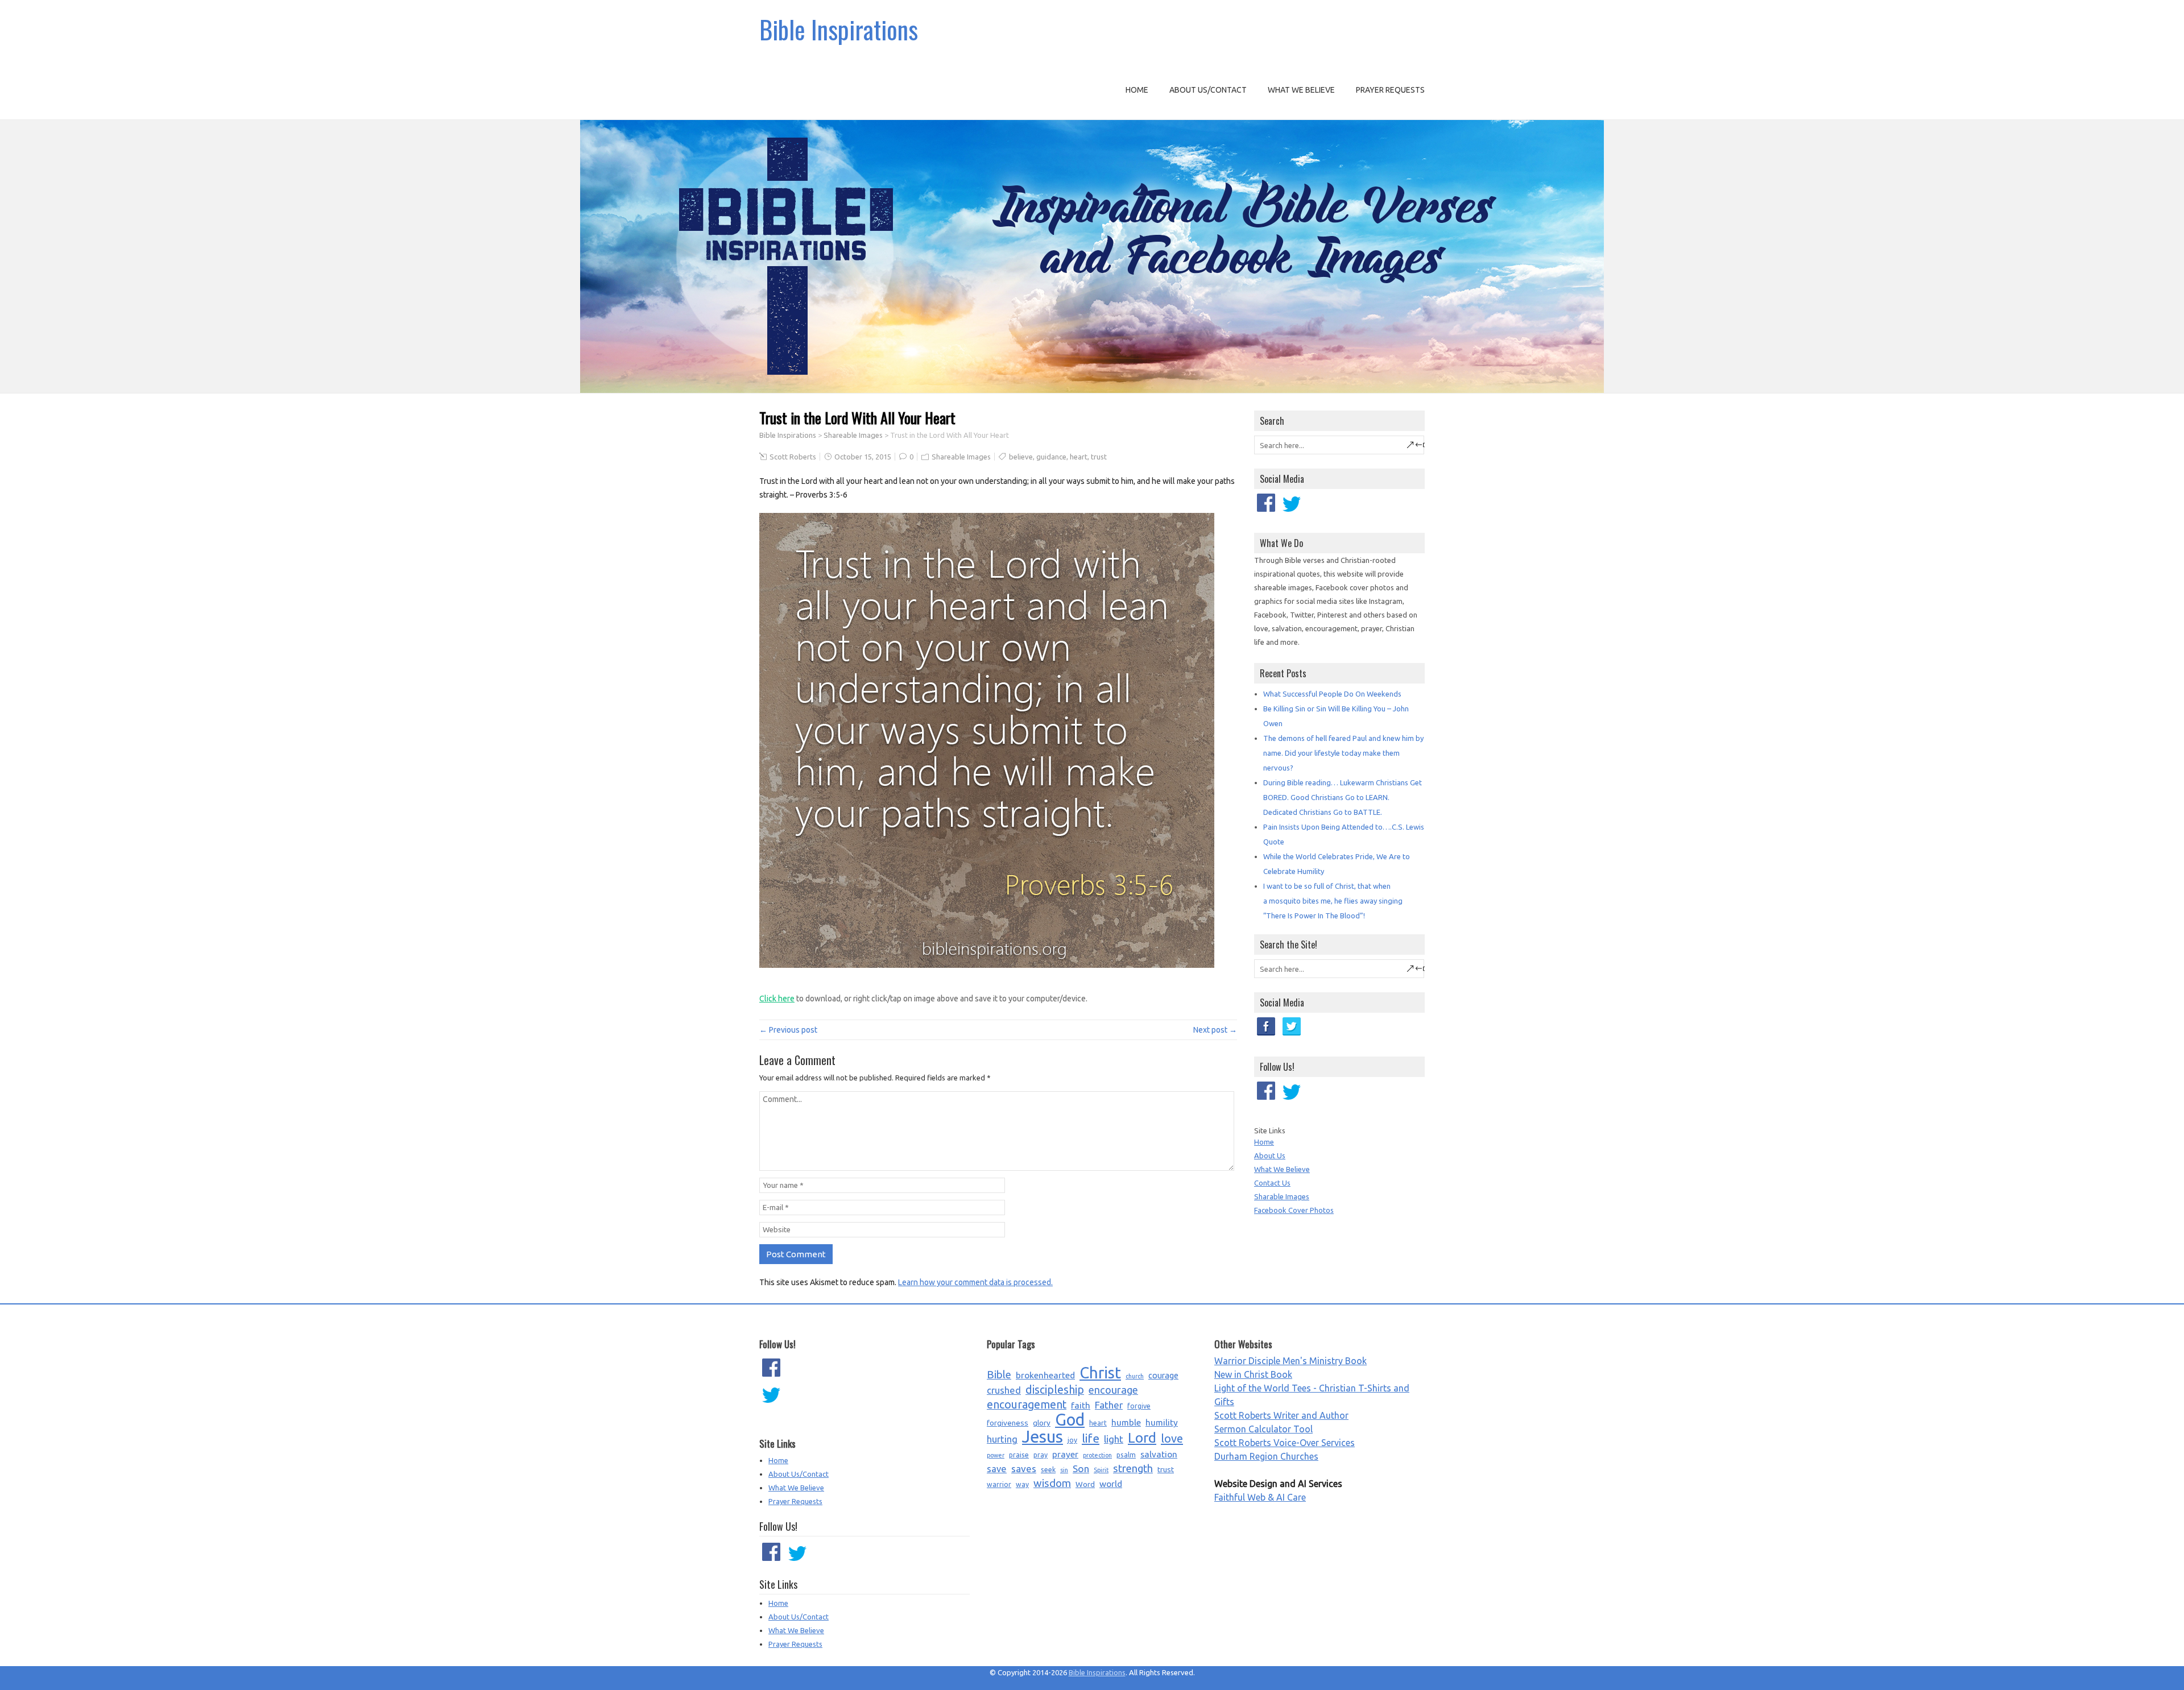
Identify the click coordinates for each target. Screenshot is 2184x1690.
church (1135, 1376)
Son (1081, 1469)
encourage (1113, 1390)
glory (1042, 1423)
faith (1081, 1405)
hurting (1002, 1439)
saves (1024, 1469)
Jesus (1043, 1437)
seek (1048, 1470)
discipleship (1055, 1390)
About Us (1270, 1155)
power (996, 1455)
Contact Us (1272, 1183)
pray (1041, 1455)
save (997, 1469)
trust (1099, 457)
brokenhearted (1045, 1375)
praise (1019, 1455)
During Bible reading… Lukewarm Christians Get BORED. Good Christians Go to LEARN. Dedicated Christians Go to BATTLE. (1343, 797)
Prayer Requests (1390, 90)
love (1172, 1438)
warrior (999, 1484)
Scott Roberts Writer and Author (1281, 1415)
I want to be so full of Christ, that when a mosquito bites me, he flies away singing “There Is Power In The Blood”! (1333, 901)
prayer (1065, 1454)
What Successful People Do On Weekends (1332, 694)
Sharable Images (1282, 1196)
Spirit (1101, 1470)
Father (1109, 1405)
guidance (1051, 457)
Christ (1100, 1373)
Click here (777, 999)
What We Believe (1301, 90)
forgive (1139, 1406)
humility (1162, 1422)
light (1114, 1439)
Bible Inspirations (839, 29)
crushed (1004, 1390)
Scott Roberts (793, 457)
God (1070, 1420)
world (1111, 1484)
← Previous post (788, 1030)
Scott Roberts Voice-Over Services (1285, 1443)
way (1022, 1484)
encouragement (1027, 1405)
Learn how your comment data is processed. (975, 1282)
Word (1085, 1484)
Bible (999, 1375)
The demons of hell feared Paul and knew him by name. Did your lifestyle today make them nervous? (1343, 753)
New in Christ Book (1253, 1374)
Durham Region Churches (1266, 1456)
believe (1021, 457)
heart (1079, 457)
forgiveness (1008, 1423)
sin (1064, 1470)
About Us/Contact (1208, 90)
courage (1163, 1375)
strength (1133, 1469)
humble (1126, 1422)
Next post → (1215, 1030)
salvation (1159, 1454)
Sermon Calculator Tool (1263, 1429)
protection (1097, 1455)
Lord (1142, 1438)
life (1091, 1438)
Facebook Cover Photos (1294, 1210)
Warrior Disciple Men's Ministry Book (1290, 1361)
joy (1072, 1440)
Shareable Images (853, 435)
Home (1137, 90)
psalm (1126, 1455)
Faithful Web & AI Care (1260, 1497)
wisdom (1052, 1483)
